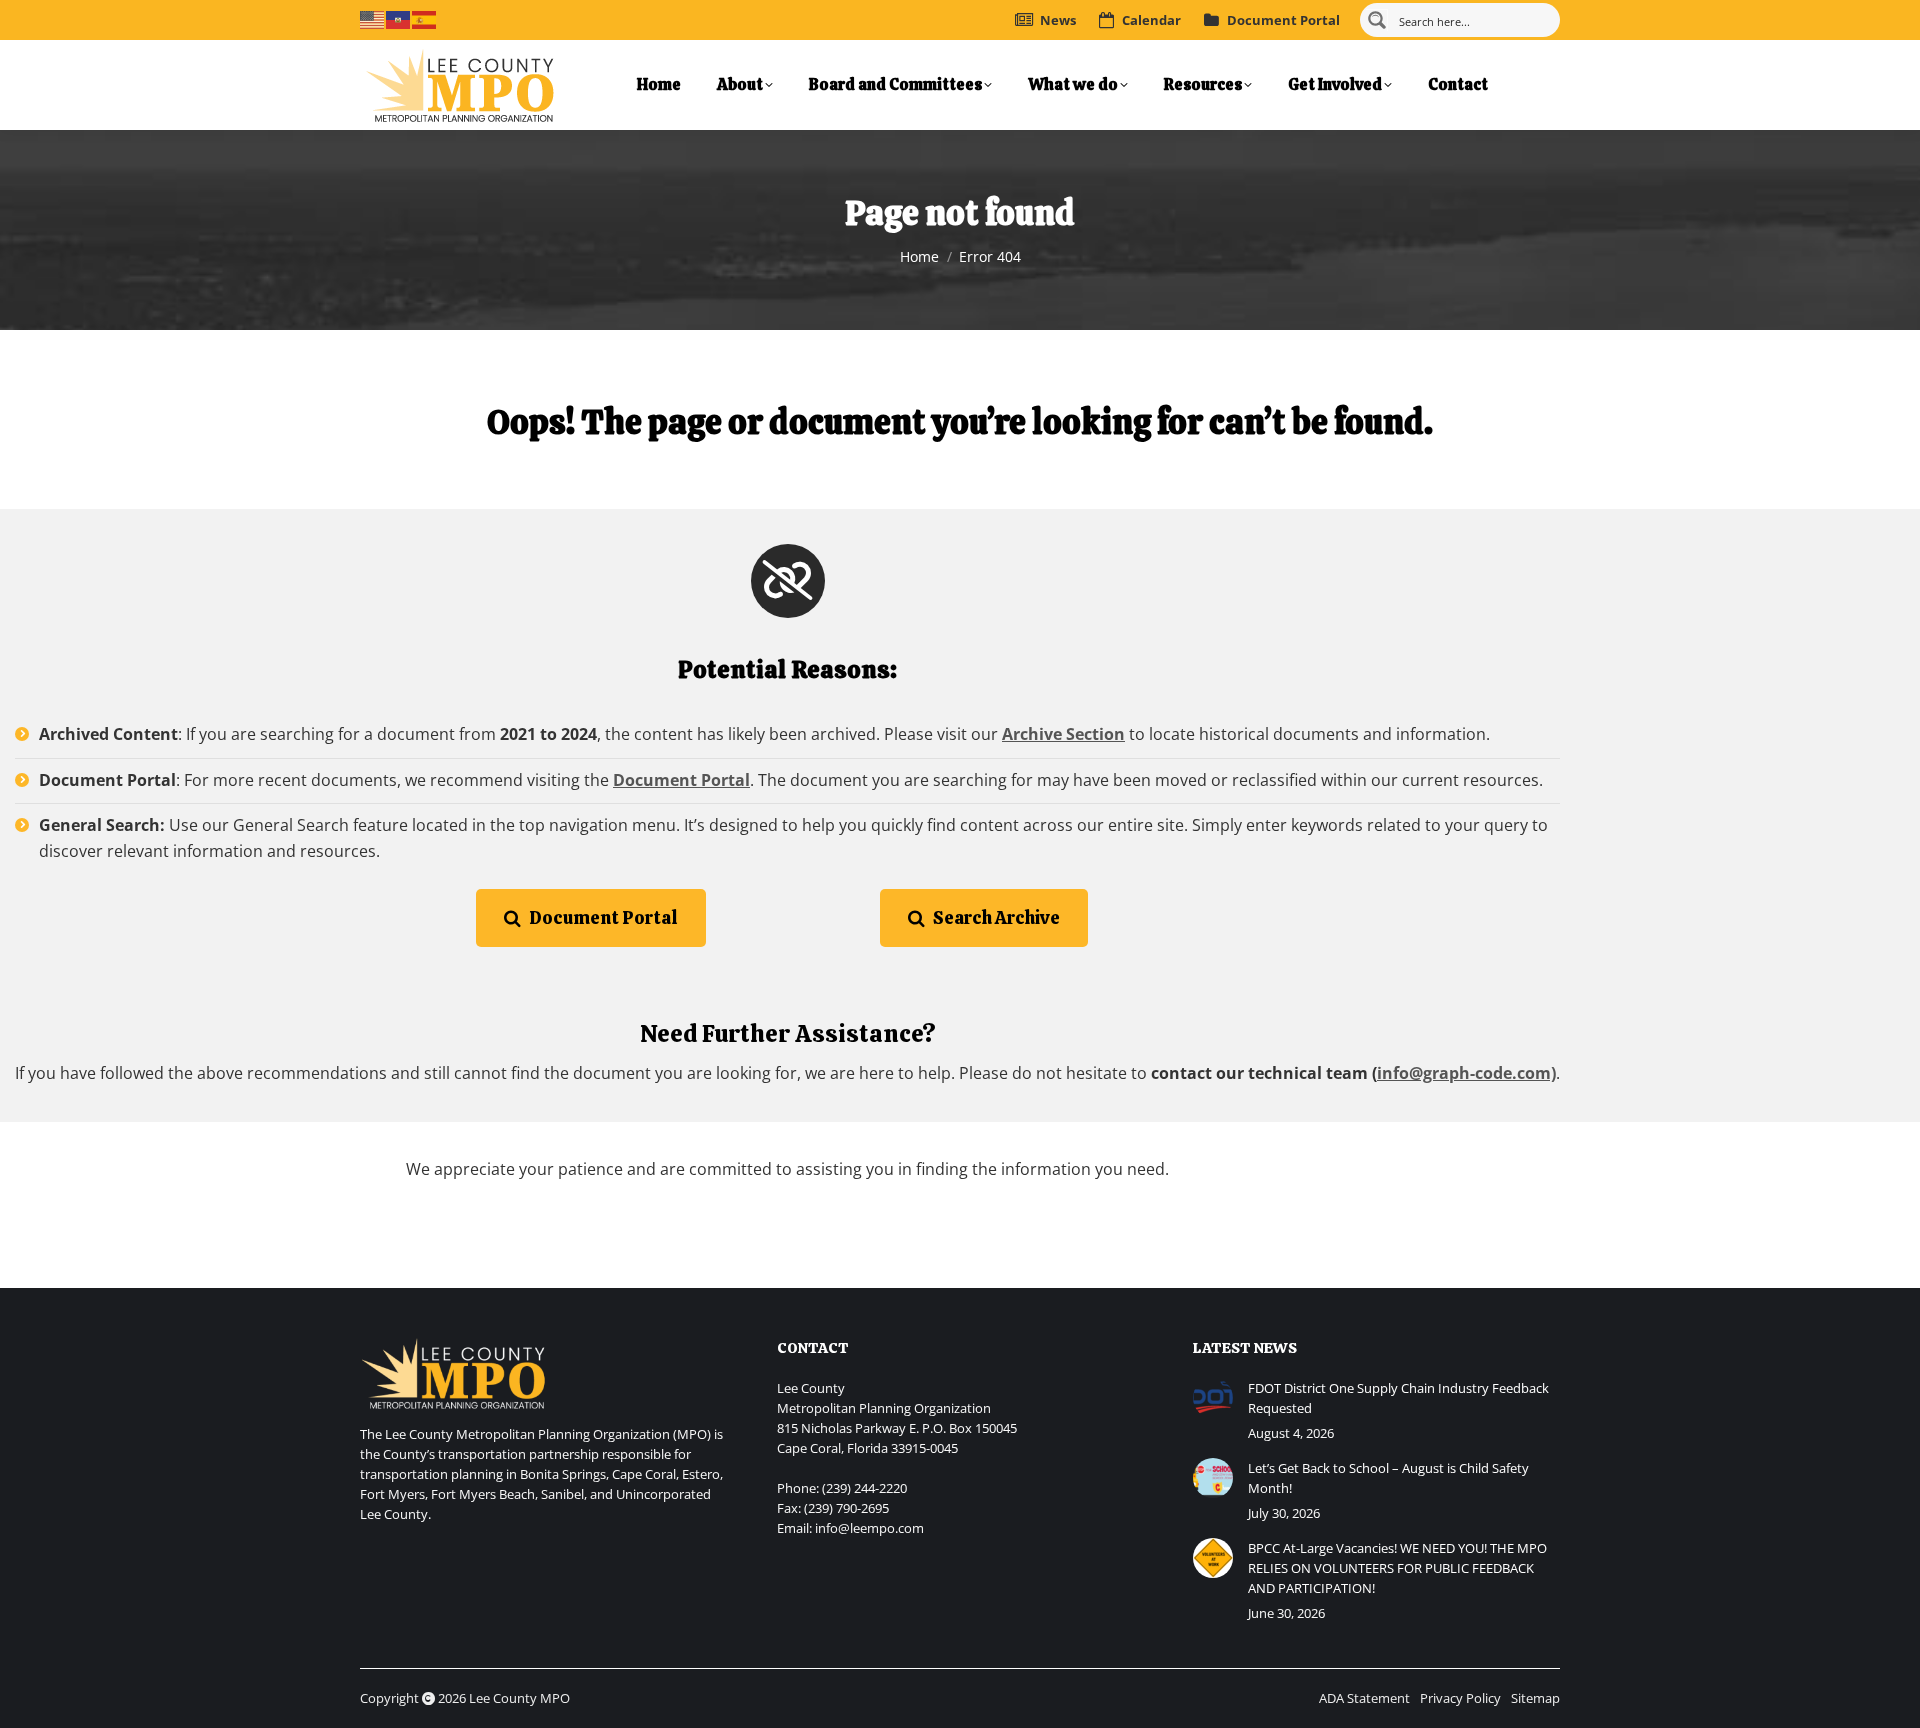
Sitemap (1535, 1698)
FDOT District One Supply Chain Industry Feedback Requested (1398, 1398)
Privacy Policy (1460, 1698)
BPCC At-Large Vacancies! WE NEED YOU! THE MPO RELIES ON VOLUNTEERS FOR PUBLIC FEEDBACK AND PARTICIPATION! (1397, 1568)
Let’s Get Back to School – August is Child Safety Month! (1388, 1478)
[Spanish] (425, 18)
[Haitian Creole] (399, 18)
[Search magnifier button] (1377, 20)
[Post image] (1213, 1398)
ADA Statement (1364, 1698)
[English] (373, 18)
